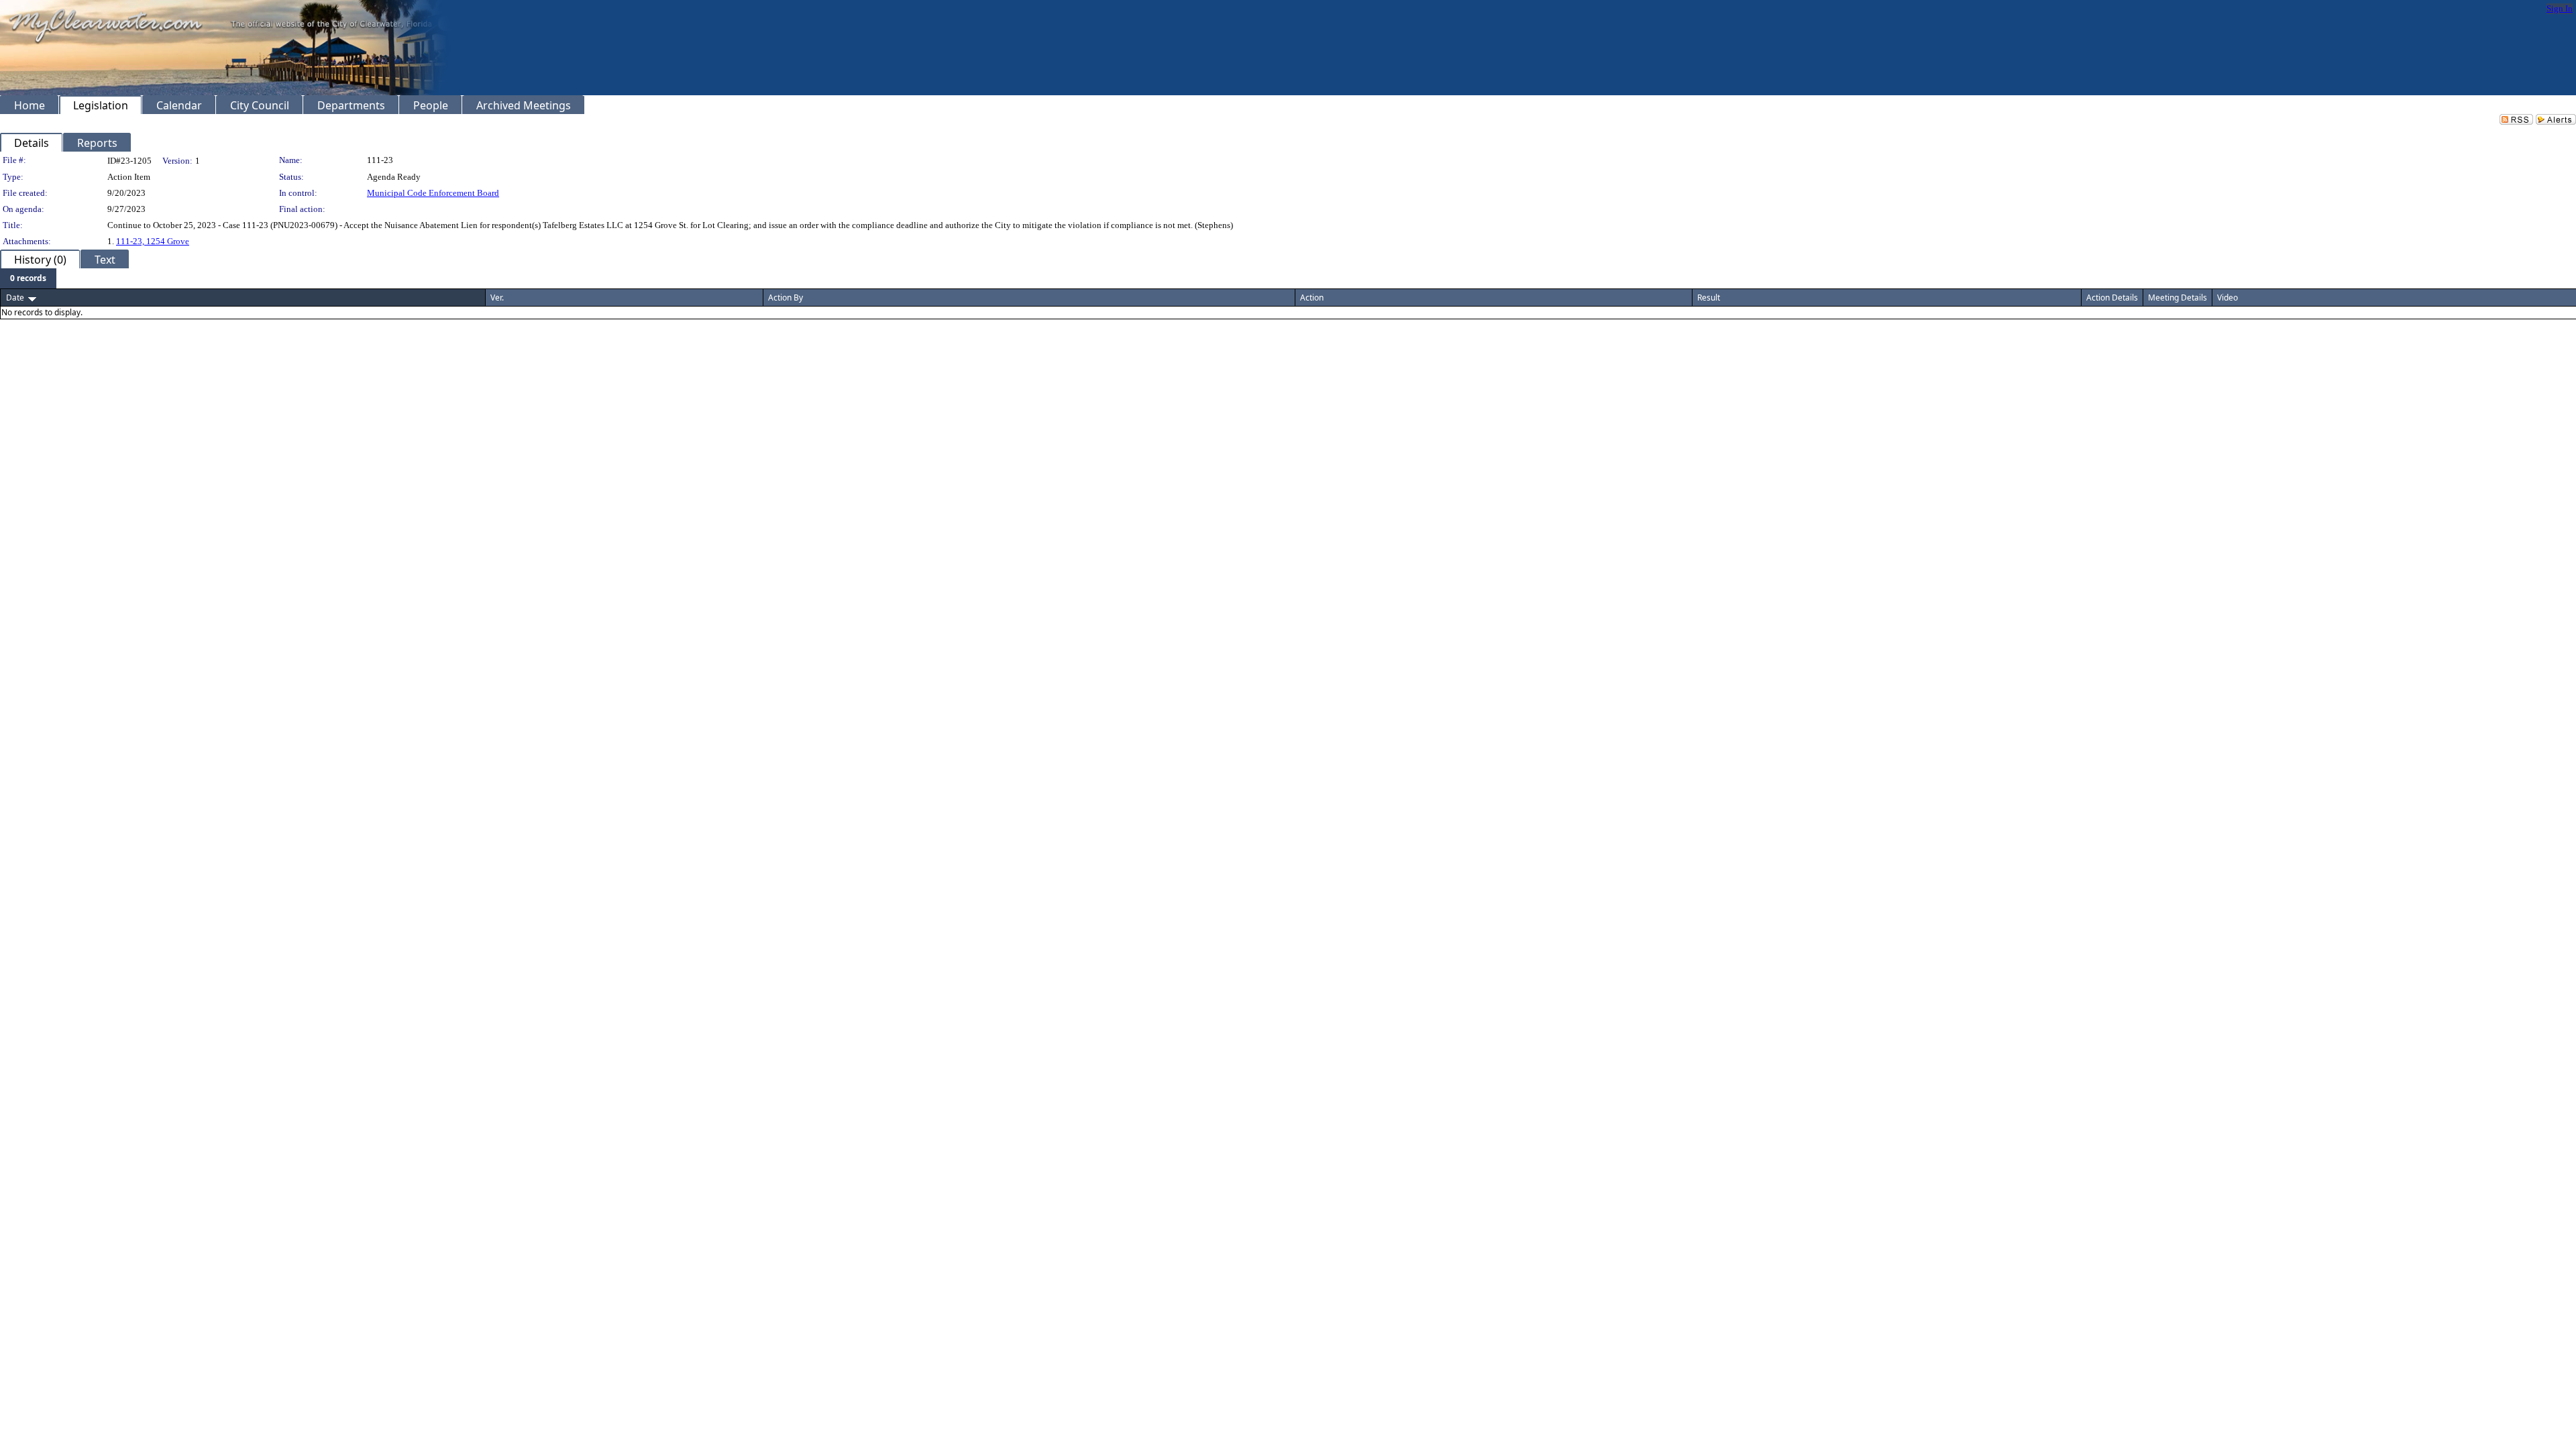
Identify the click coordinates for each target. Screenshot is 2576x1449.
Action (1312, 298)
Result (1709, 298)
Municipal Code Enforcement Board (433, 193)
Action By (786, 298)
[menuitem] (28, 278)
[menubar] (28, 278)
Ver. (497, 298)
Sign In (2560, 8)
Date (15, 298)
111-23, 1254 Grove (153, 241)
